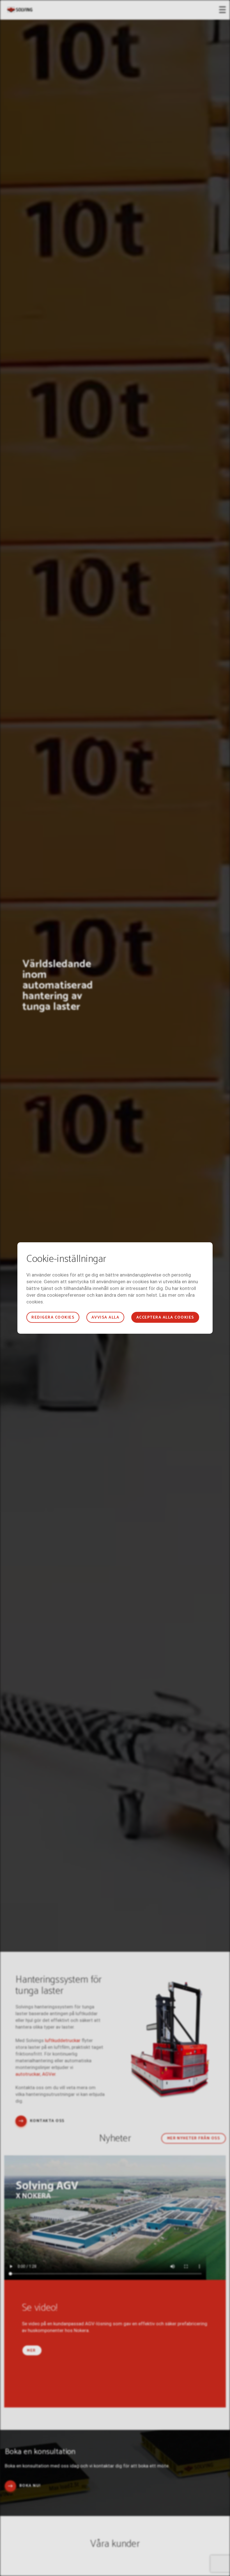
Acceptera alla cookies (165, 1318)
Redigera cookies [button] (53, 1318)
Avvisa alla (105, 1318)
